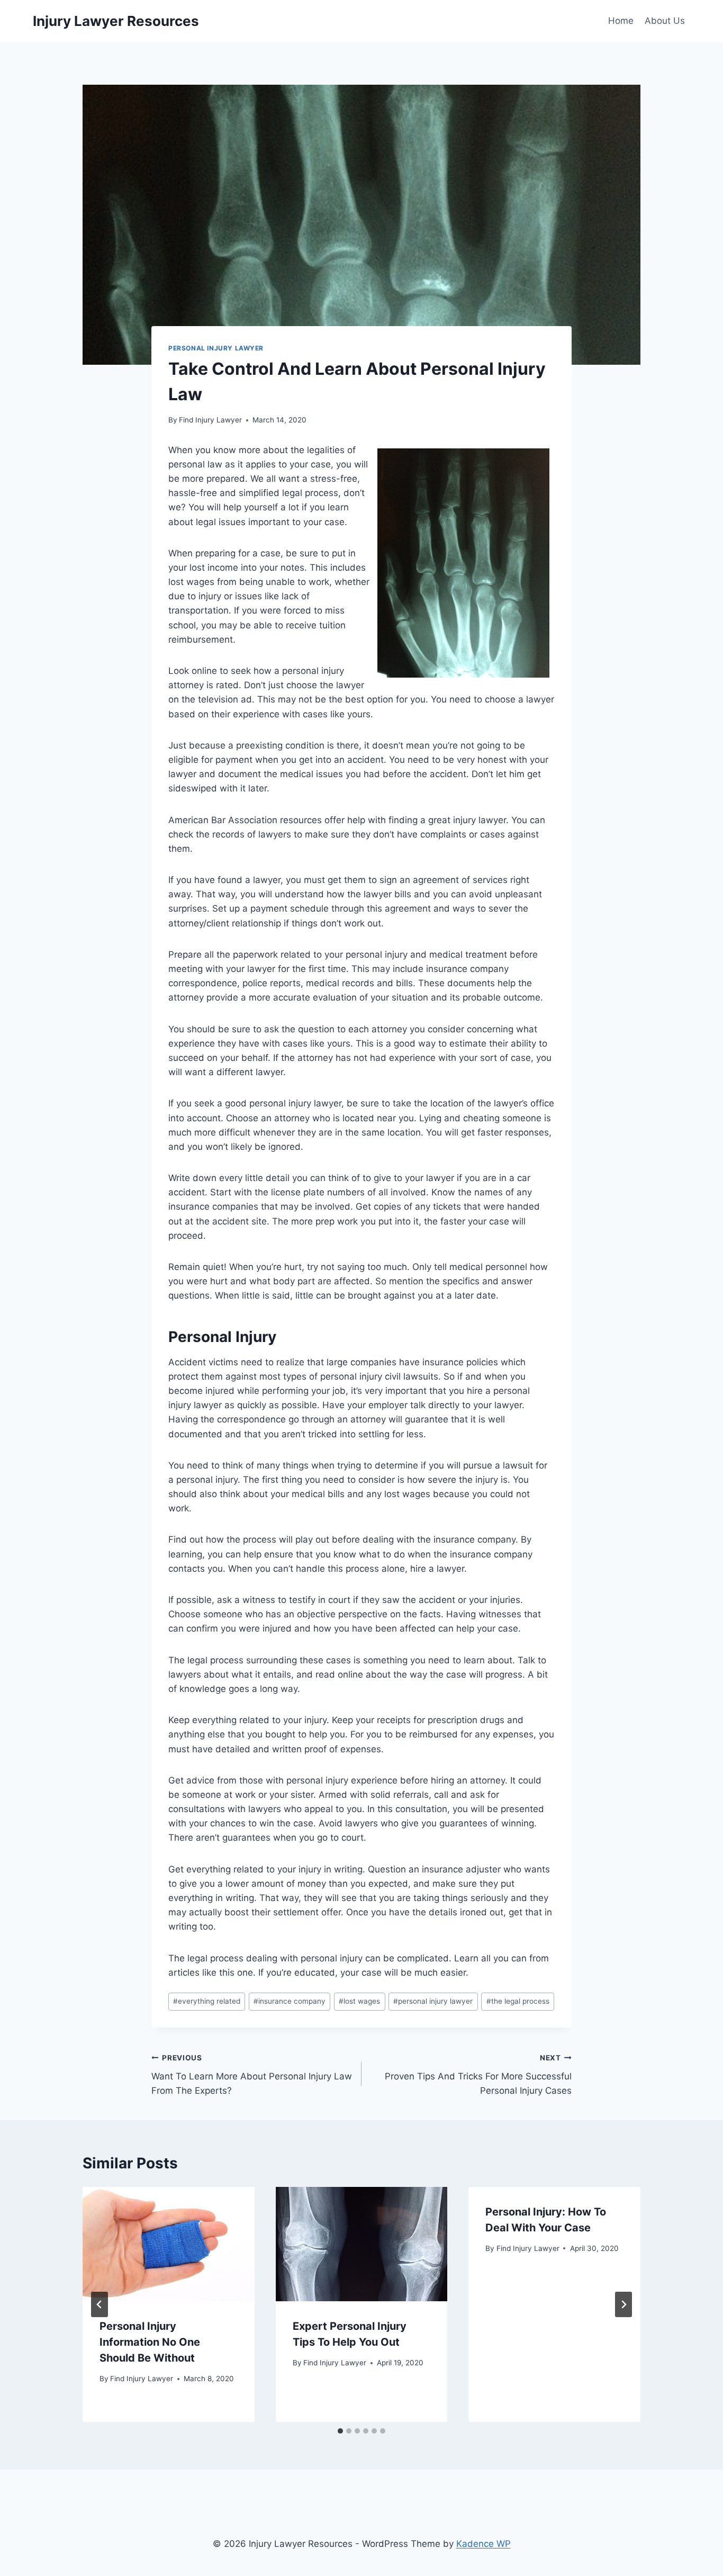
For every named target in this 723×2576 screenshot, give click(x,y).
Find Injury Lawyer (210, 420)
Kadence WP (483, 2544)
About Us (665, 21)
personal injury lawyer (433, 2001)
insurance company (290, 2001)
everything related (207, 2001)
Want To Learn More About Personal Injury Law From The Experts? (252, 2075)
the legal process (518, 2001)
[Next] (623, 2304)
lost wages (359, 2001)
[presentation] (169, 2244)
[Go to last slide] (100, 2304)
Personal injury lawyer (216, 348)
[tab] (340, 2431)
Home (621, 21)
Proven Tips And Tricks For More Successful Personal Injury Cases (478, 2075)
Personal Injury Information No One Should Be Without (150, 2342)
